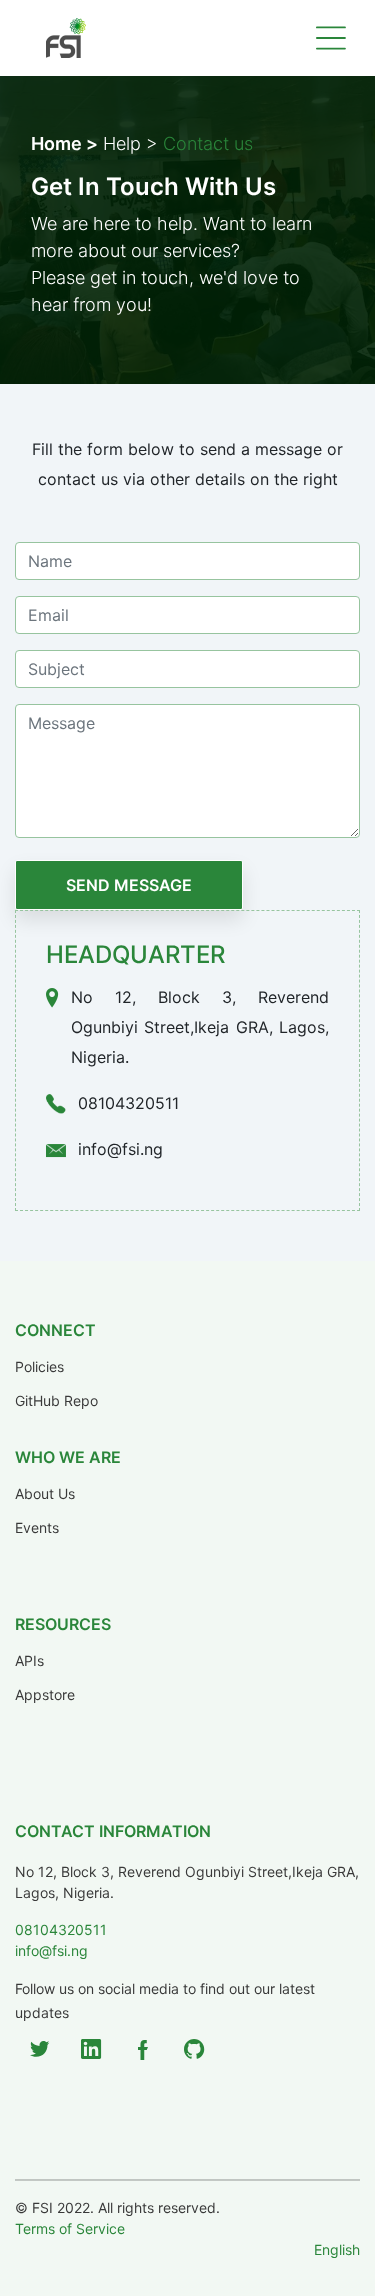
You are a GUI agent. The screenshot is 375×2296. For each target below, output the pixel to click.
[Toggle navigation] (331, 38)
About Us (45, 1494)
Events (37, 1528)
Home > (64, 143)
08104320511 (61, 1929)
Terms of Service (70, 2228)
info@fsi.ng (51, 1950)
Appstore (45, 1695)
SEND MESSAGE (129, 885)
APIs (29, 1661)
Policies (39, 1367)
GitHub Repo (56, 1401)
